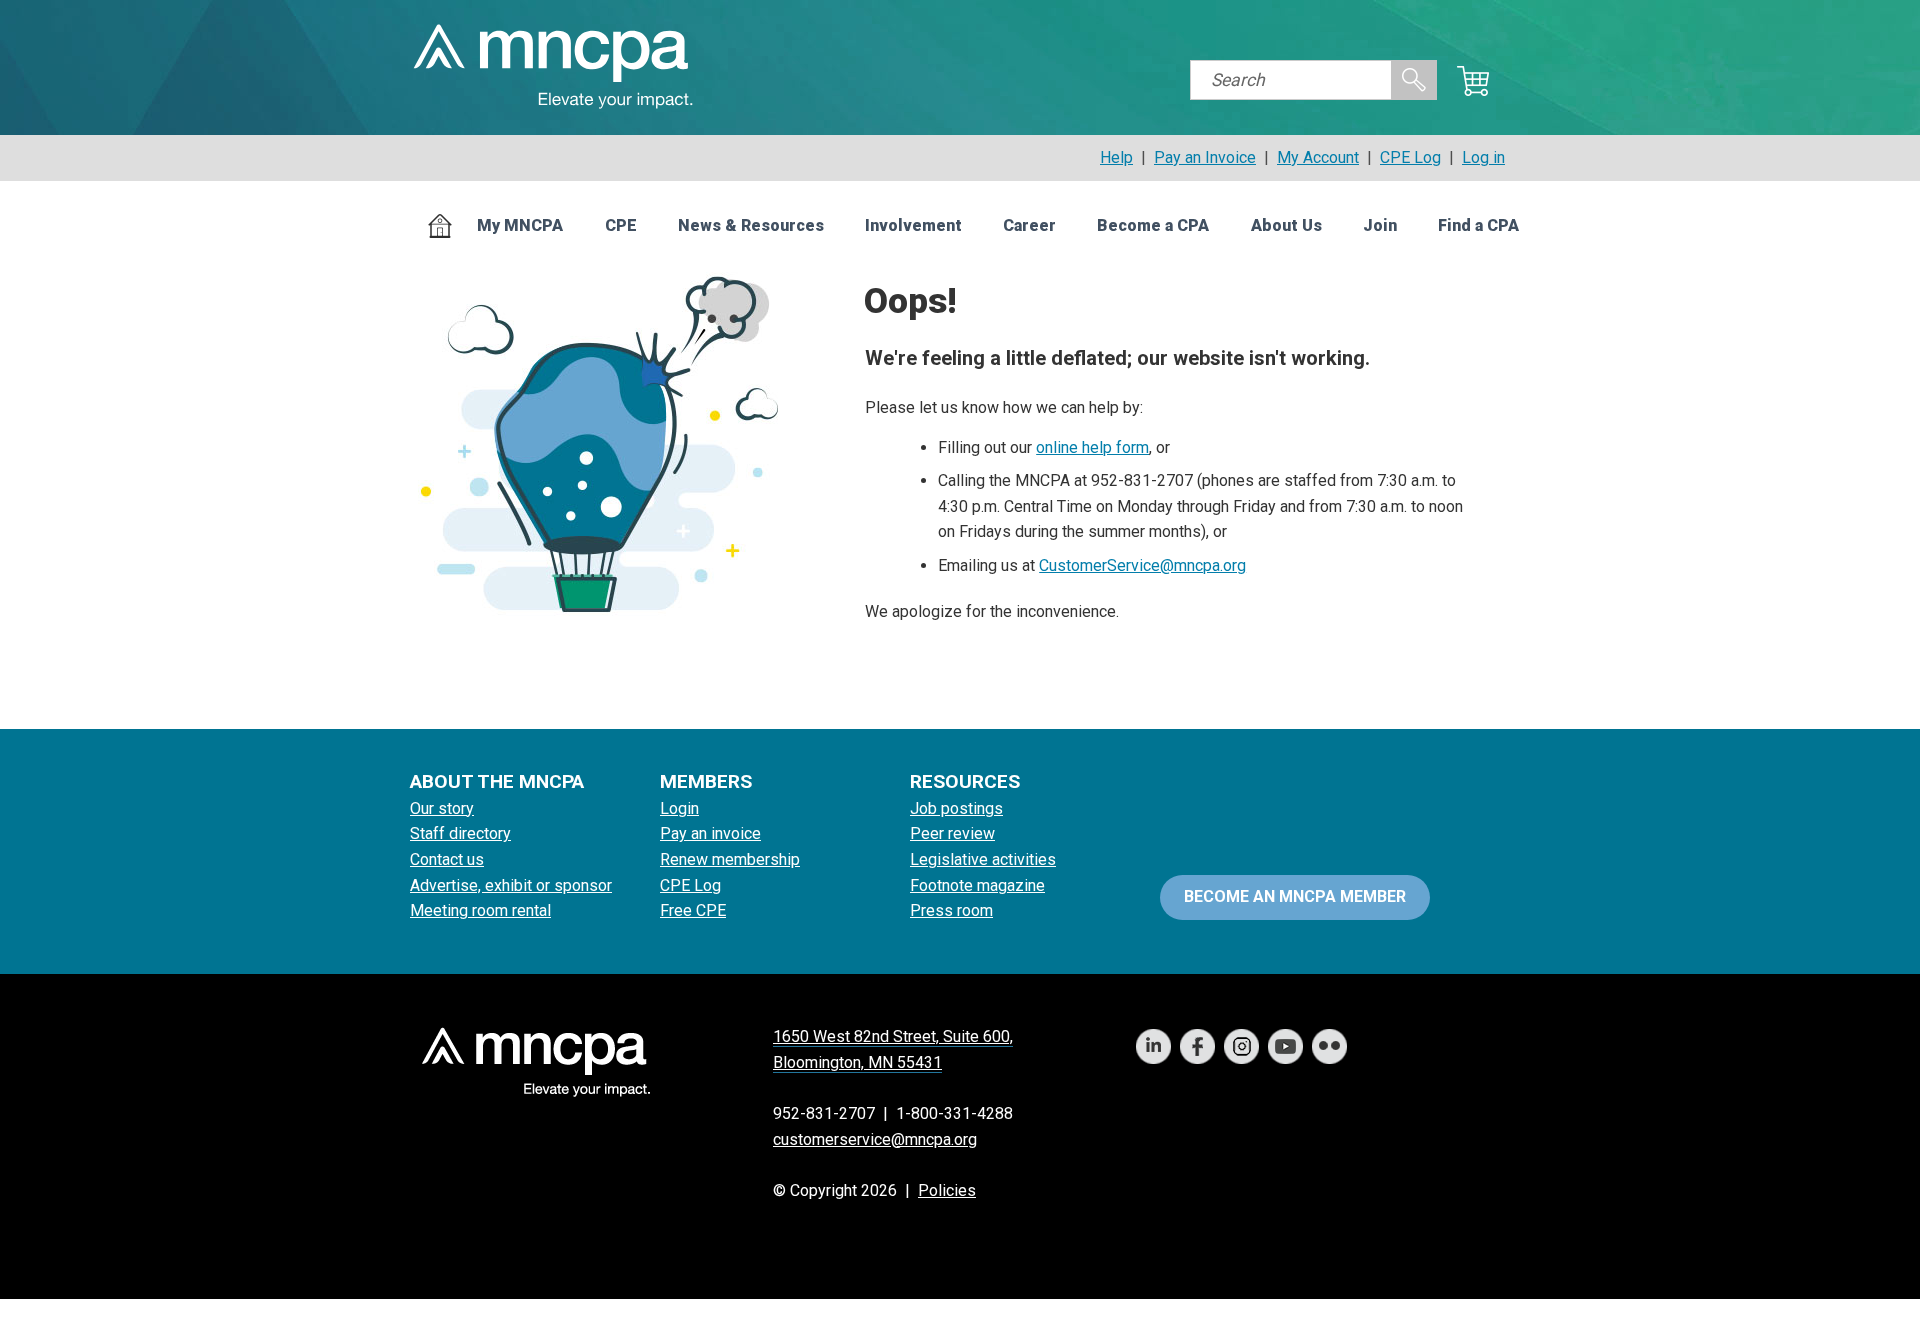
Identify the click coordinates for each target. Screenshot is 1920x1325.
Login (679, 808)
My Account (1318, 157)
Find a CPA (1478, 225)
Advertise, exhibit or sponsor (511, 885)
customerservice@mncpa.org (875, 1139)
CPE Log (1410, 157)
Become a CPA (1153, 225)
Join (1380, 225)
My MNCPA (520, 225)
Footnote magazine (977, 885)
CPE (621, 225)
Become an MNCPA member (1295, 896)
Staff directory (460, 833)
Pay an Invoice (1205, 157)
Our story (442, 808)
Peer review (952, 833)
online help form (1092, 447)
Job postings (956, 808)
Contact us (447, 859)
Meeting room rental (480, 910)
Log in (1483, 157)
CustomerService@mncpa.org (1142, 565)
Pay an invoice (710, 833)
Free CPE (693, 910)
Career (1029, 225)
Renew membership (730, 859)
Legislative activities (983, 859)
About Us (1286, 225)
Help (1116, 157)
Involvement (913, 225)
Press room (951, 910)
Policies (947, 1190)
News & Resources (751, 225)
